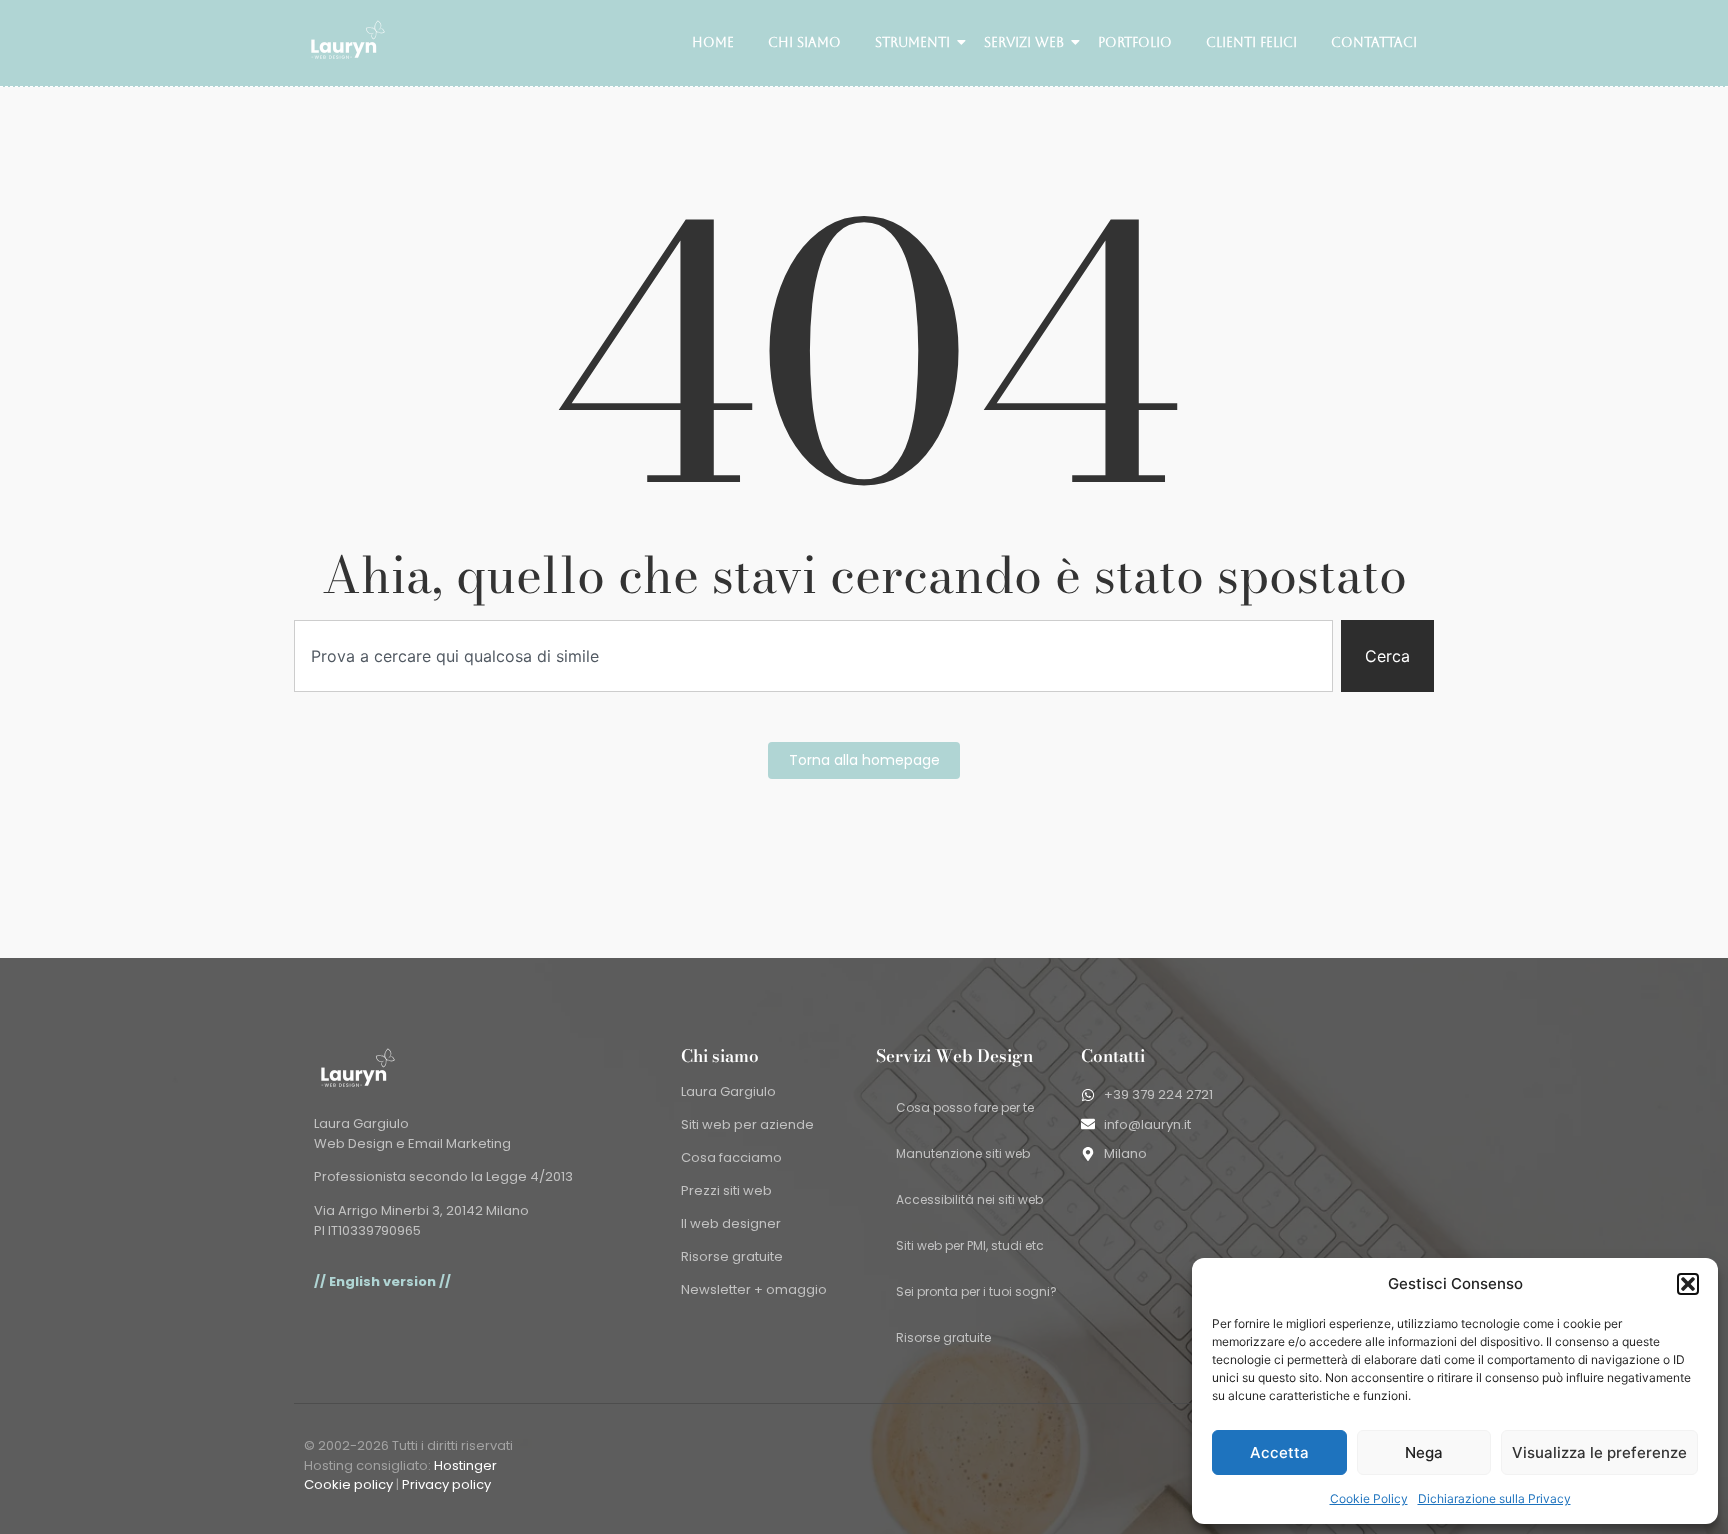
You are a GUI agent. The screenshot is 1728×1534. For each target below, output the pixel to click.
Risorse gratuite (732, 1256)
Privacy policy (446, 1484)
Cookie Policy (1369, 1498)
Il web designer (731, 1223)
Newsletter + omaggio (754, 1289)
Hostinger (465, 1465)
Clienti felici (1251, 42)
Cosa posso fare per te (965, 1107)
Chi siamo (804, 42)
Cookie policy (348, 1484)
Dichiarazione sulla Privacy (1494, 1498)
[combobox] (813, 656)
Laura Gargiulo (728, 1091)
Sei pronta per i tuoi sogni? (976, 1291)
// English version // (382, 1281)
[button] (1688, 1284)
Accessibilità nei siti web (969, 1199)
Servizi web (1024, 42)
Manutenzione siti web (963, 1153)
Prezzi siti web (726, 1190)
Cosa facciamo (731, 1157)
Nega (1424, 1452)
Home (713, 42)
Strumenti (912, 42)
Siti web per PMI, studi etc (970, 1245)
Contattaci (1374, 42)
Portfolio (1135, 42)
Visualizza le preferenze (1599, 1452)
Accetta (1279, 1452)
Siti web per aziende (747, 1124)
